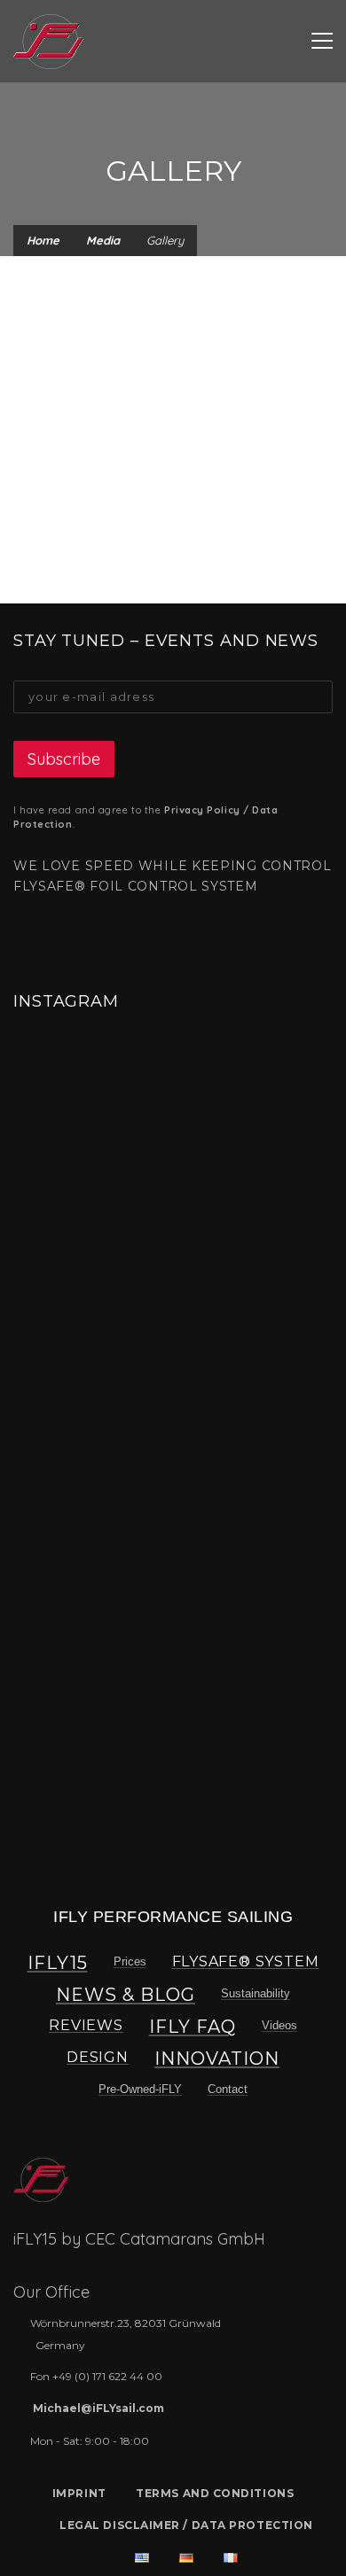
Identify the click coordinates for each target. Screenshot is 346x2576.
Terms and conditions (215, 2493)
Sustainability (256, 1993)
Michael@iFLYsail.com (98, 2408)
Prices (130, 1961)
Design (98, 2057)
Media (103, 240)
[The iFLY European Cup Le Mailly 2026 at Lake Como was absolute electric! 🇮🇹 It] (90, 1116)
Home (43, 240)
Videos (279, 2025)
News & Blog (126, 1995)
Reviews (86, 2025)
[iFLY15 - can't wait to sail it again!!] (48, 41)
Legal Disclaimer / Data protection (186, 2525)
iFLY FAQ (193, 2027)
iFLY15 (58, 1963)
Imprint (79, 2493)
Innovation (217, 2058)
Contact (228, 2089)
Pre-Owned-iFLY (140, 2089)
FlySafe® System (246, 1961)
